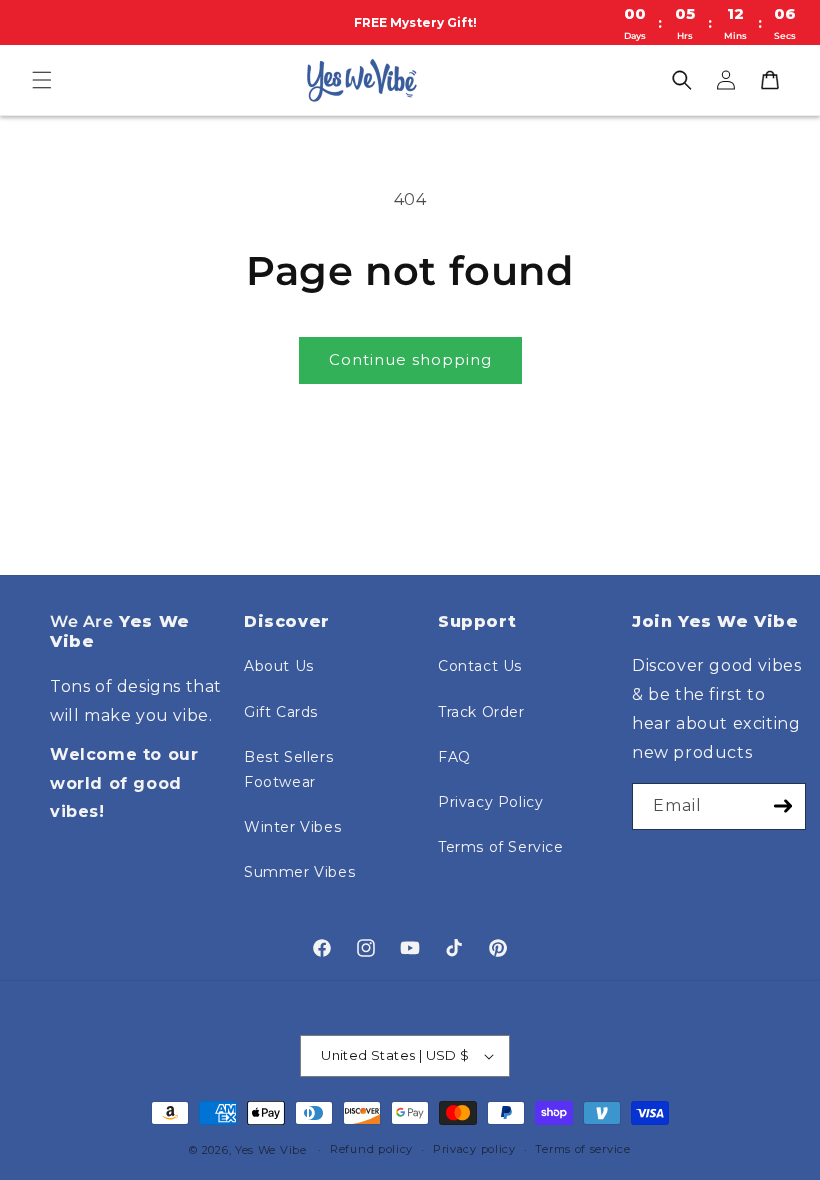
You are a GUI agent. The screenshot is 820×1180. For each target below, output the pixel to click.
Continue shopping (410, 359)
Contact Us (480, 666)
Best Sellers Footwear (288, 769)
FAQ (454, 757)
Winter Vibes (292, 827)
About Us (279, 666)
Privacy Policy (490, 802)
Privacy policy (474, 1149)
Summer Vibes (299, 872)
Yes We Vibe (271, 1150)
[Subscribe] (783, 806)
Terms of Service (501, 847)
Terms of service (582, 1149)
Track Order (481, 712)
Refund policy (371, 1149)
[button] (42, 80)
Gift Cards (281, 712)
